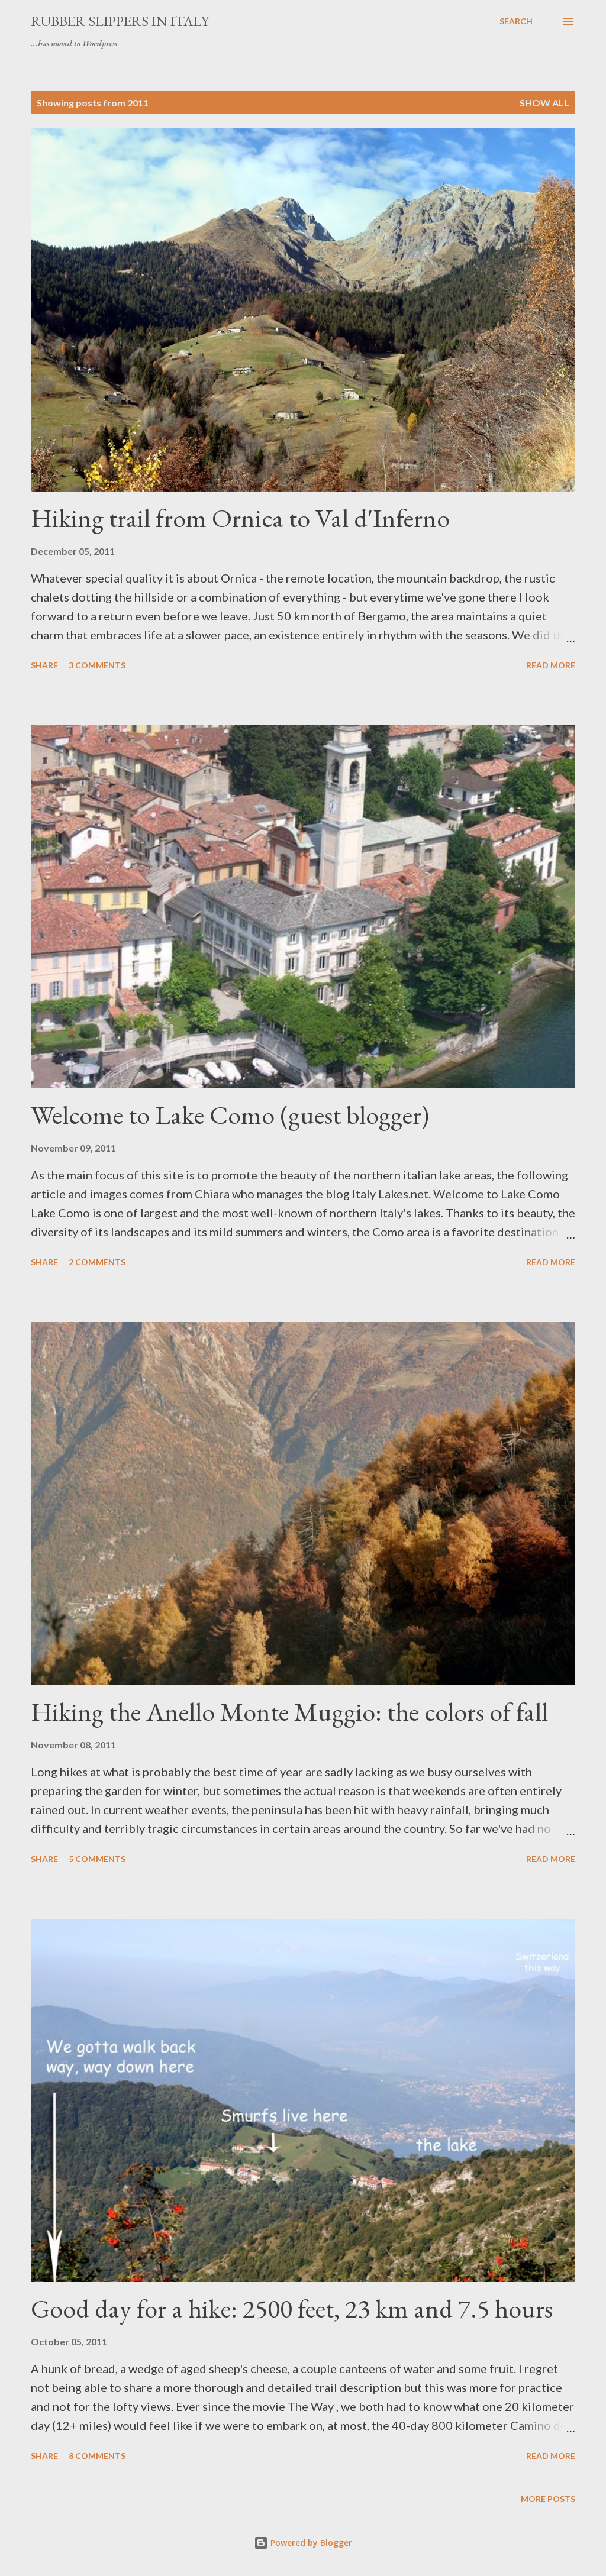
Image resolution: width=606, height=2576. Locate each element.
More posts (548, 2499)
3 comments (97, 665)
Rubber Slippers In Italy (120, 21)
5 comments (97, 1859)
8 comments (97, 2456)
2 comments (97, 1262)
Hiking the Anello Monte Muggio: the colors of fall (289, 1712)
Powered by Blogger (310, 2543)
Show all (544, 103)
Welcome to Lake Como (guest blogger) (230, 1115)
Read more (551, 665)
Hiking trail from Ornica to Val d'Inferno (240, 518)
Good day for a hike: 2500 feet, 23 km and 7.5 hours (292, 2308)
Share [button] (44, 665)
